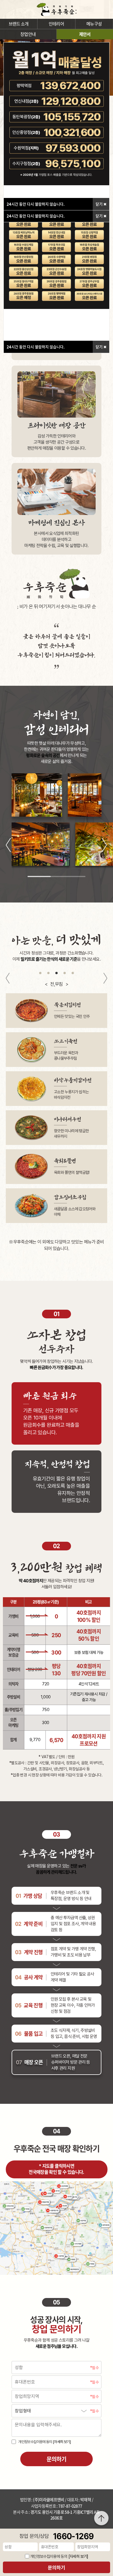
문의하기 (57, 2568)
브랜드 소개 (19, 24)
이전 (9, 846)
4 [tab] (65, 973)
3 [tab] (57, 973)
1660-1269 (73, 2536)
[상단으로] (101, 2518)
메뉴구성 (94, 24)
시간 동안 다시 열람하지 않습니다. (36, 347)
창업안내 (28, 34)
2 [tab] (48, 973)
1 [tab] (40, 973)
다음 (105, 846)
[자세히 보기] (62, 2442)
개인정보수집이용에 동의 (44, 2442)
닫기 (100, 347)
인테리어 (56, 24)
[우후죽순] (57, 9)
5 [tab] (73, 973)
